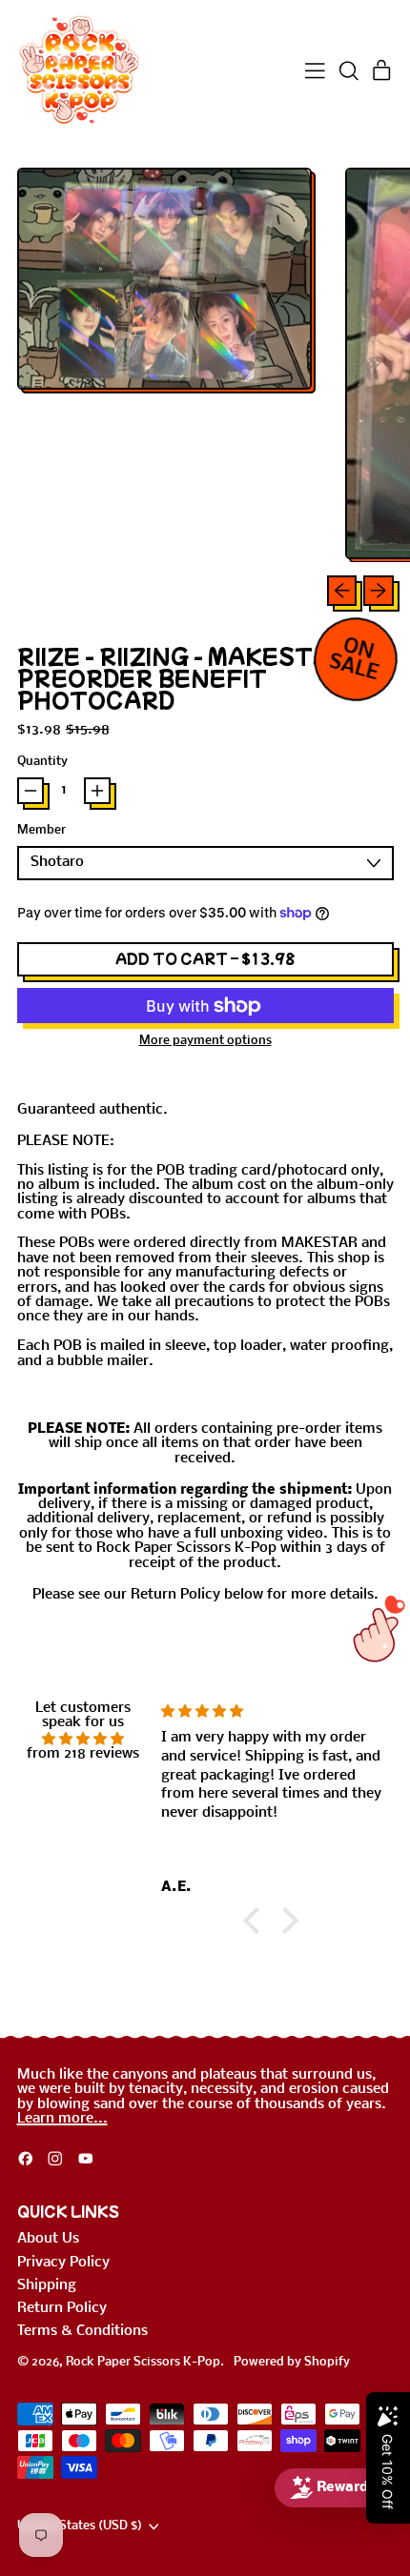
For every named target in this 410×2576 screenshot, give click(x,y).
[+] (97, 791)
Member (41, 831)
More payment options (205, 1041)
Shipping (47, 2285)
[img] (83, 1739)
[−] (31, 791)
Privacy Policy (63, 2263)
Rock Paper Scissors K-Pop (143, 2362)
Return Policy (62, 2308)
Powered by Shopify (292, 2362)
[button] (348, 71)
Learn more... (62, 2119)
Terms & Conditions (82, 2331)
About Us (48, 2239)
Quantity (42, 762)
